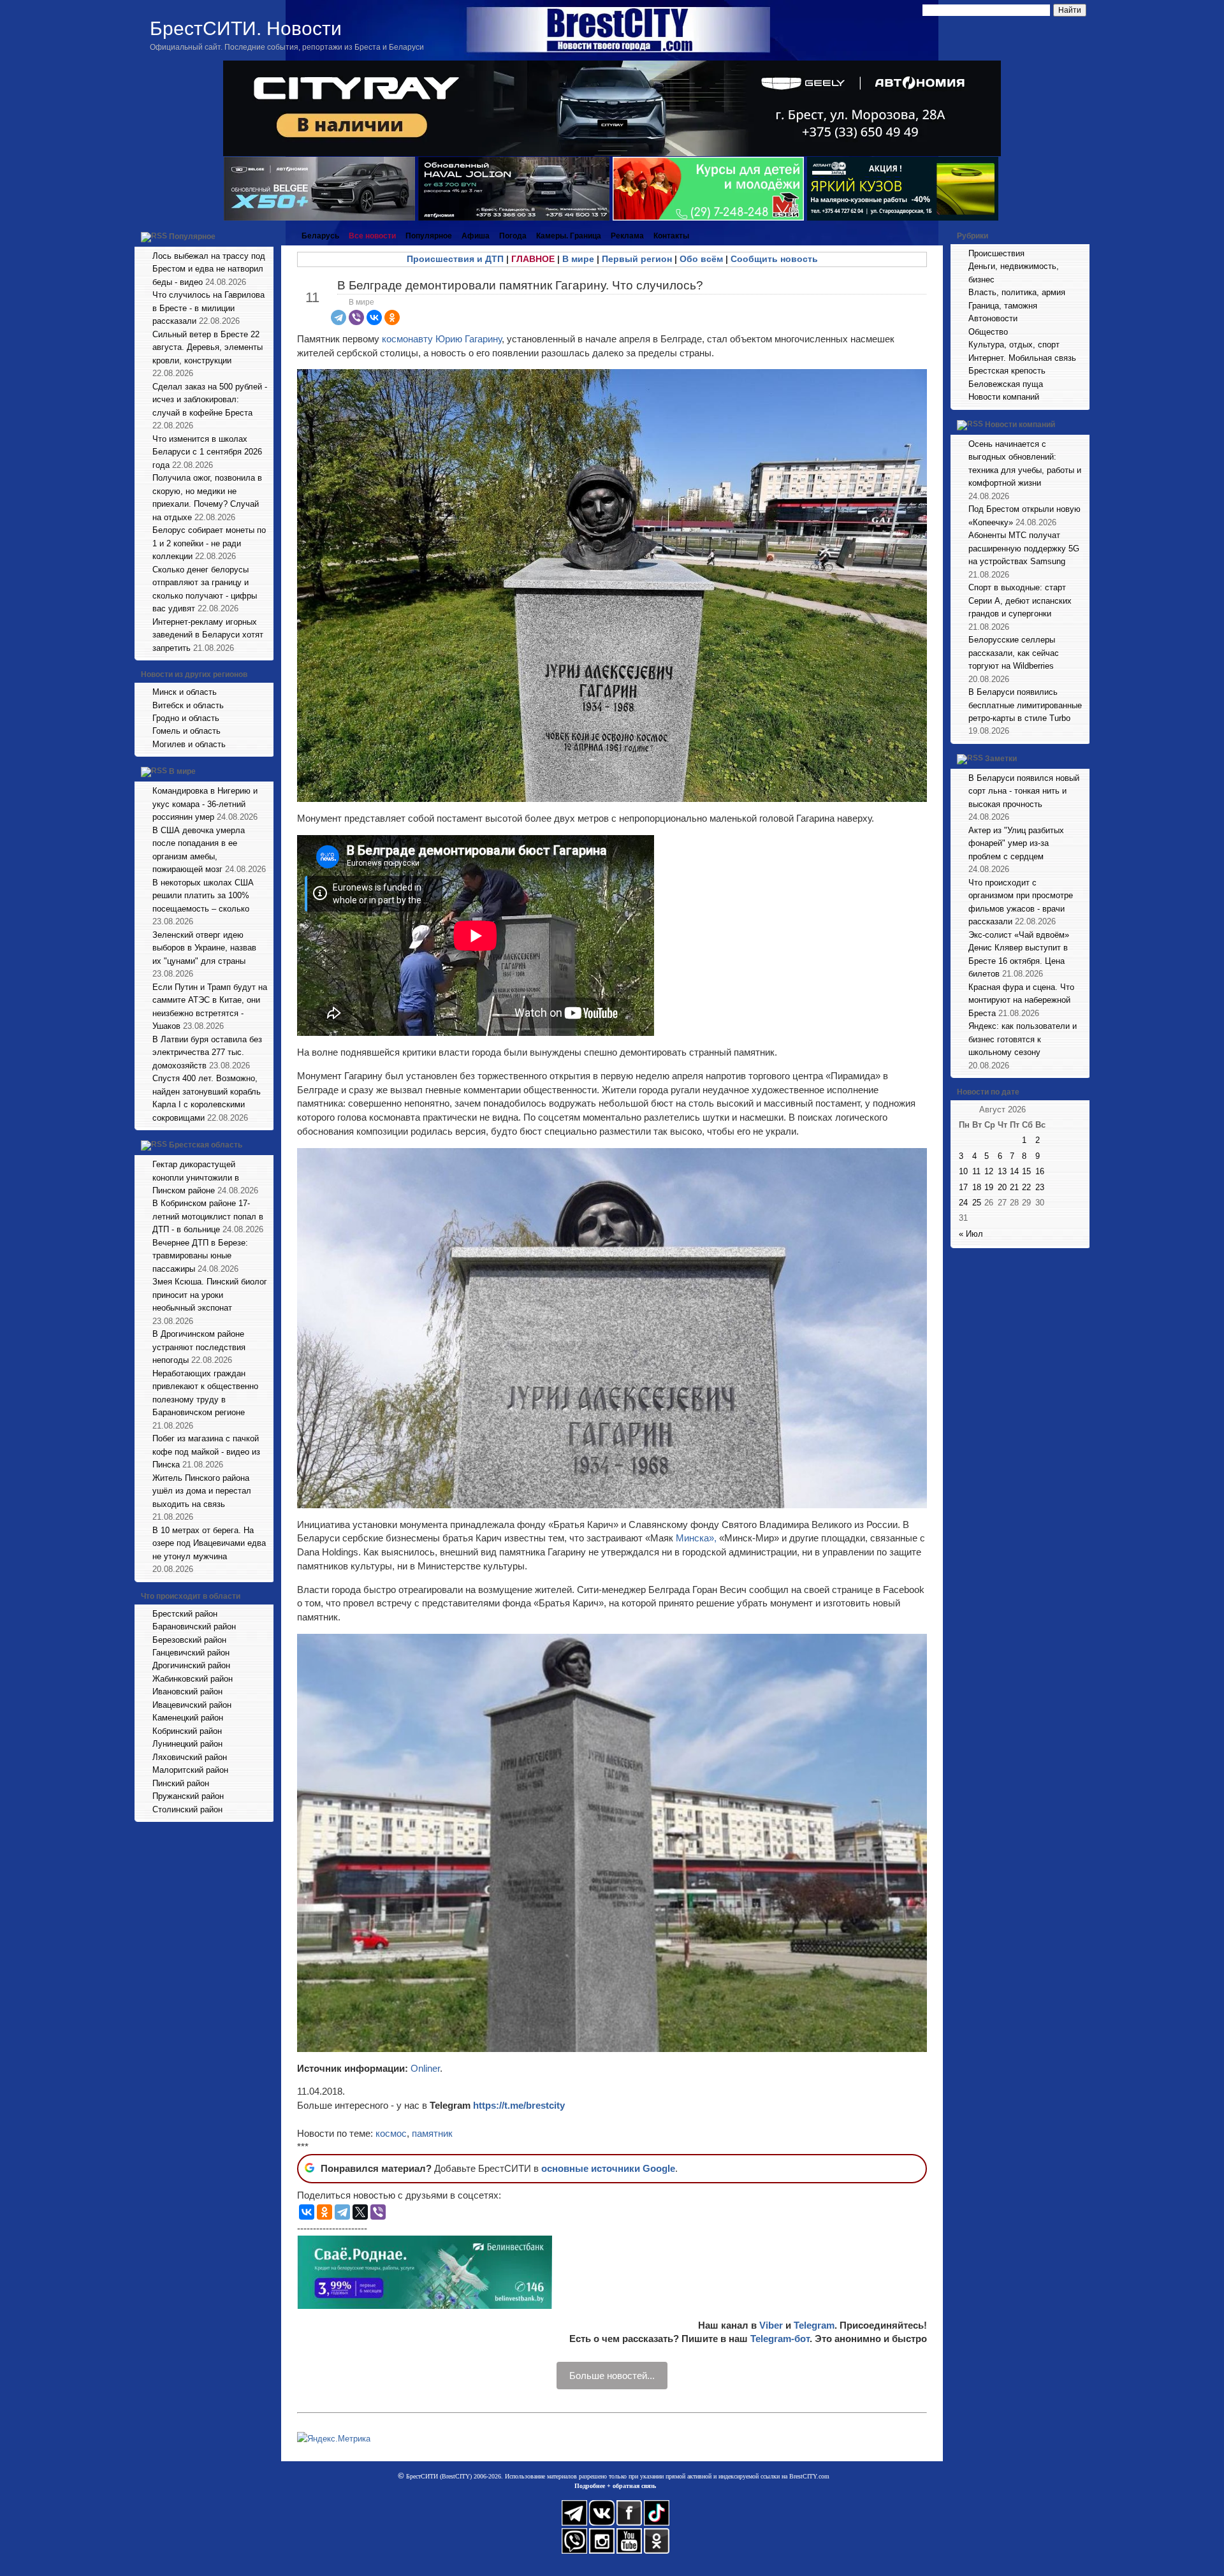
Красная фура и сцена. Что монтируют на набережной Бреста (1021, 1000)
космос (391, 2133)
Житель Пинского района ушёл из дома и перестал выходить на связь (202, 1491)
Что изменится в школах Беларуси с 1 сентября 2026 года (207, 452)
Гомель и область (186, 731)
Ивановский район (187, 1692)
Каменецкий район (188, 1718)
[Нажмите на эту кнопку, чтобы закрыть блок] (265, 236)
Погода (513, 236)
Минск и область (185, 692)
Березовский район (189, 1640)
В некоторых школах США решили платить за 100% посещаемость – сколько (203, 896)
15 (1026, 1171)
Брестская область (206, 1145)
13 (1002, 1171)
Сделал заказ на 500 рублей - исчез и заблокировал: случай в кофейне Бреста (210, 400)
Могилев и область (189, 744)
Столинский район (187, 1809)
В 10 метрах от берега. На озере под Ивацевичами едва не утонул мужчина (209, 1543)
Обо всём (701, 259)
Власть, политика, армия (1017, 292)
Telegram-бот (780, 2339)
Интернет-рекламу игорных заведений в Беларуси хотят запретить (208, 635)
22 (1026, 1187)
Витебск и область (188, 705)
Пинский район (181, 1783)
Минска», (696, 1538)
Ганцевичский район (191, 1653)
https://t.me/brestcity (519, 2105)
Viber (771, 2325)
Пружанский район (188, 1796)
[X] (360, 2212)
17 (963, 1187)
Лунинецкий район (187, 1744)
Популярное (192, 236)
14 (1014, 1171)
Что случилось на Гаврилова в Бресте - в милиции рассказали (208, 308)
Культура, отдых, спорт (1014, 345)
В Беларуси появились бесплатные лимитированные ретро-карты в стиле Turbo (1025, 705)
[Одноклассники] (392, 317)
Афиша (476, 236)
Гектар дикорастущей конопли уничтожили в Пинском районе (196, 1177)
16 (1040, 1171)
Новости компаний (1004, 397)
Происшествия (996, 253)
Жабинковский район (193, 1679)
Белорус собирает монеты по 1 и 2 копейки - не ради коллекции (209, 543)
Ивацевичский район (192, 1705)
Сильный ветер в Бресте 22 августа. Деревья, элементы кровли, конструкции (208, 347)
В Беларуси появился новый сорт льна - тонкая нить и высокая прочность (1024, 791)
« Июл (971, 1234)
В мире (182, 772)
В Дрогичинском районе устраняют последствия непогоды (199, 1347)
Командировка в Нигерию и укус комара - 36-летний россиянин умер (205, 804)
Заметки (1001, 759)
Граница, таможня (1003, 306)
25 (977, 1203)
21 (1014, 1187)
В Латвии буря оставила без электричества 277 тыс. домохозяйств (207, 1052)
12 (989, 1171)
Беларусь (320, 236)
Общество (988, 332)
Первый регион (637, 259)
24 (963, 1203)
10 (963, 1171)
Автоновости (993, 318)
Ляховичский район (190, 1757)
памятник (432, 2133)
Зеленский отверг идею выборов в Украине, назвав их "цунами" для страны (204, 948)
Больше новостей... (612, 2376)
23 (1040, 1187)
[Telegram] (339, 317)
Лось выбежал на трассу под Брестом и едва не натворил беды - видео (209, 269)
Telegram (814, 2325)
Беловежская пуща (1006, 384)
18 (977, 1187)
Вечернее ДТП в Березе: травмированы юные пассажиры (200, 1256)
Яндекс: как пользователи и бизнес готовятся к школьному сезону (1023, 1039)
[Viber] (356, 317)
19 (989, 1187)
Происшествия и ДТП (455, 259)
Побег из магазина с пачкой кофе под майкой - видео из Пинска (206, 1452)
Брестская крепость (1007, 371)
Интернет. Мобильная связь (1022, 358)
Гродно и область (186, 718)
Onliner (425, 2068)
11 (976, 1171)
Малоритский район (190, 1770)
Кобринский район (187, 1731)
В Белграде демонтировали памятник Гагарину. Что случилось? (520, 285)
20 (1002, 1187)
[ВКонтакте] (374, 317)
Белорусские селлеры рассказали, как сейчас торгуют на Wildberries (1014, 653)
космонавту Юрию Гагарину (442, 339)
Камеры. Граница (569, 236)
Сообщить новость (774, 259)
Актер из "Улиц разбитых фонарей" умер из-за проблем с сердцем (1016, 843)
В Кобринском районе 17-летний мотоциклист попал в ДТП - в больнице (208, 1216)
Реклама (627, 236)
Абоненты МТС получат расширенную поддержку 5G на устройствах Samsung (1024, 548)
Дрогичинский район (191, 1665)
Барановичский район (194, 1626)
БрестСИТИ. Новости (246, 28)
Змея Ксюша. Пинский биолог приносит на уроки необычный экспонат (210, 1295)
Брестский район (185, 1614)
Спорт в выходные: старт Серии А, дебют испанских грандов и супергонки (1020, 600)
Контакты (671, 236)
